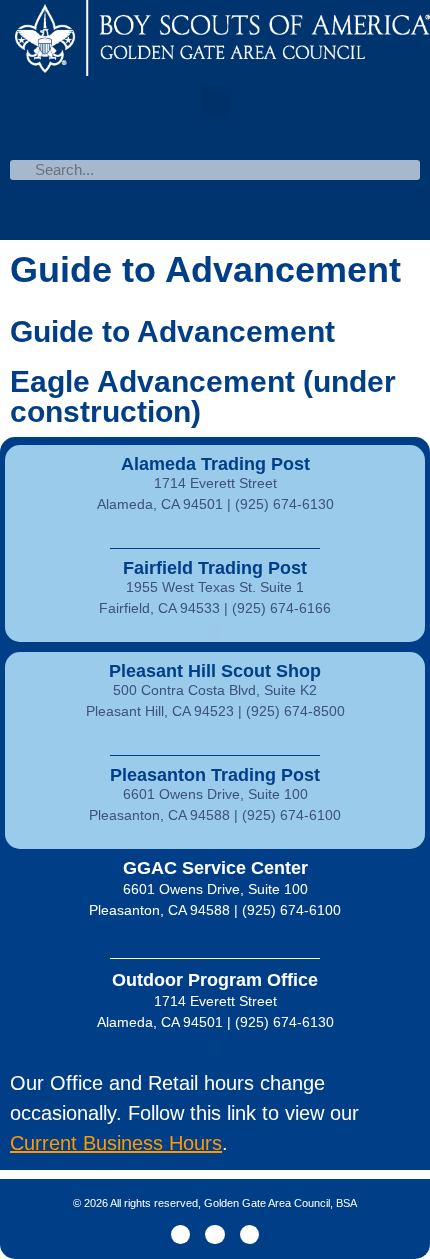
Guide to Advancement (172, 331)
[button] (215, 102)
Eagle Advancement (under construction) (203, 396)
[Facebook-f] (180, 1234)
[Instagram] (249, 1234)
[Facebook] (185, 215)
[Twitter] (215, 215)
